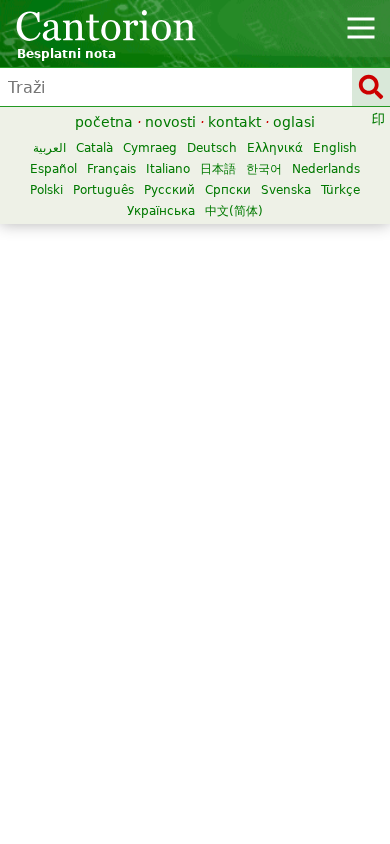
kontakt (234, 122)
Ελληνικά (275, 148)
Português (103, 190)
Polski (46, 190)
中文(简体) (234, 211)
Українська (161, 211)
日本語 (218, 169)
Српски (228, 190)
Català (94, 148)
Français (111, 169)
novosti (170, 122)
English (335, 148)
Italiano (168, 169)
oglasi (294, 122)
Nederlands (326, 169)
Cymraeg (150, 148)
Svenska (286, 190)
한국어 (264, 169)
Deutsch (212, 148)
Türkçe (340, 190)
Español (53, 169)
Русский (169, 190)
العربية (49, 148)
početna (104, 122)
